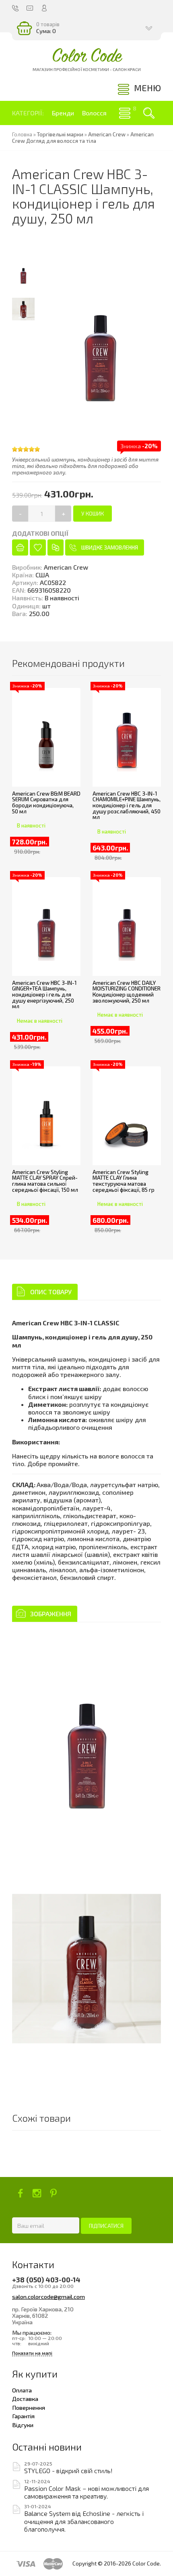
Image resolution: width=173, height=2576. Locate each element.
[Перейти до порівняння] (56, 547)
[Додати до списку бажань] (38, 547)
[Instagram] (37, 2193)
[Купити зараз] (20, 547)
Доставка (25, 2398)
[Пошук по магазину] (149, 113)
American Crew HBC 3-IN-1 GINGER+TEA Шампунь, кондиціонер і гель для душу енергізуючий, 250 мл (44, 995)
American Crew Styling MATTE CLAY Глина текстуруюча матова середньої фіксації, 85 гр (124, 1181)
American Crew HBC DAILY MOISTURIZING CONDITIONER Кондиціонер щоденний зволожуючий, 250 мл (127, 992)
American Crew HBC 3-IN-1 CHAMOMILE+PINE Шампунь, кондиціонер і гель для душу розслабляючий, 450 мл (127, 805)
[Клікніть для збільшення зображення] (86, 1742)
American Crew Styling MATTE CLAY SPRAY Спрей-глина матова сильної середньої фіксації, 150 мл (45, 1181)
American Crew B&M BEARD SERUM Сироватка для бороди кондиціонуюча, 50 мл (46, 802)
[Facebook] (20, 2193)
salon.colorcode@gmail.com (48, 2296)
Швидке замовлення (110, 547)
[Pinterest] (53, 2193)
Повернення (29, 2407)
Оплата (22, 2390)
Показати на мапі (32, 2353)
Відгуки (23, 2425)
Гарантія (23, 2416)
